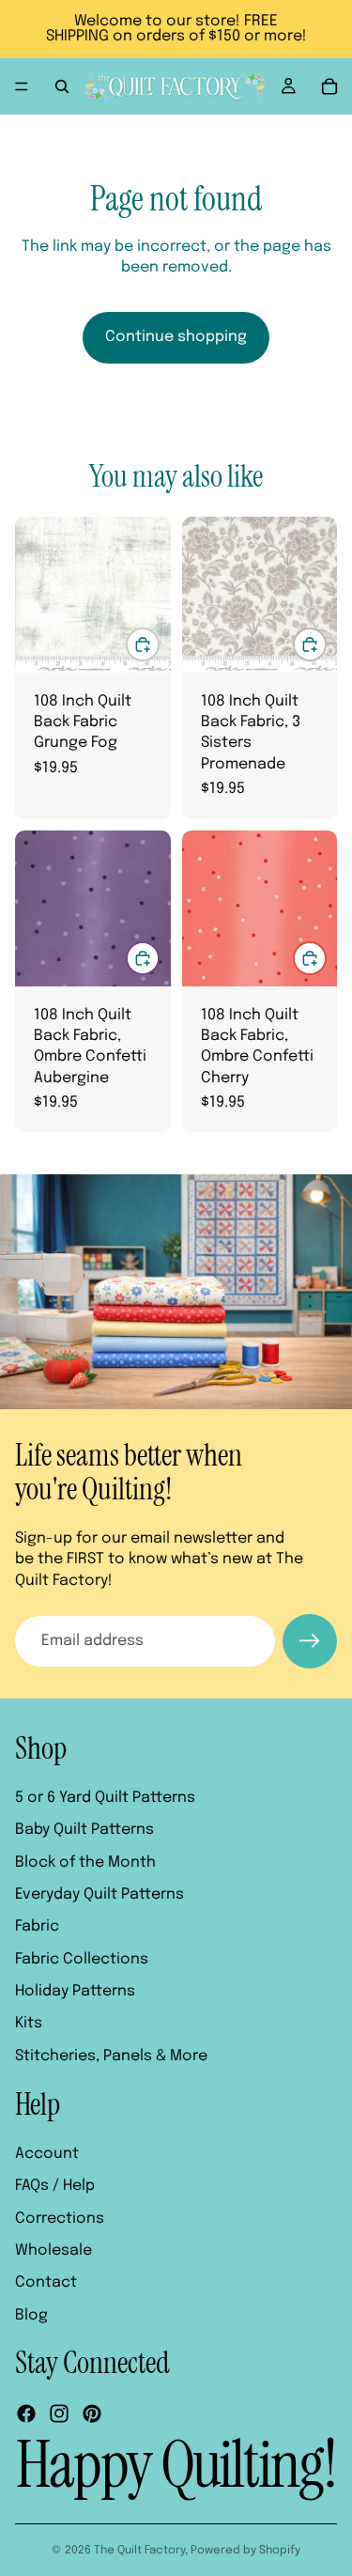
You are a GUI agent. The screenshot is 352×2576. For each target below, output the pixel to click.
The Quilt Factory (139, 2551)
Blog (31, 2315)
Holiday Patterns (75, 1991)
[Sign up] (310, 1641)
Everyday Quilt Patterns (99, 1894)
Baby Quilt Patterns (84, 1830)
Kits (29, 2023)
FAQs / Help (55, 2186)
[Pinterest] (92, 2413)
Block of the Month (85, 1862)
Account (47, 2154)
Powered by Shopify (245, 2551)
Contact (46, 2282)
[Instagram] (59, 2413)
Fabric (37, 1926)
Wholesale (54, 2250)
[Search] (62, 86)
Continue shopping (176, 337)
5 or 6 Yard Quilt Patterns (105, 1798)
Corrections (60, 2219)
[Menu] (22, 86)
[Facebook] (26, 2413)
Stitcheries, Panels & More (111, 2056)
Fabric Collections (82, 1959)
